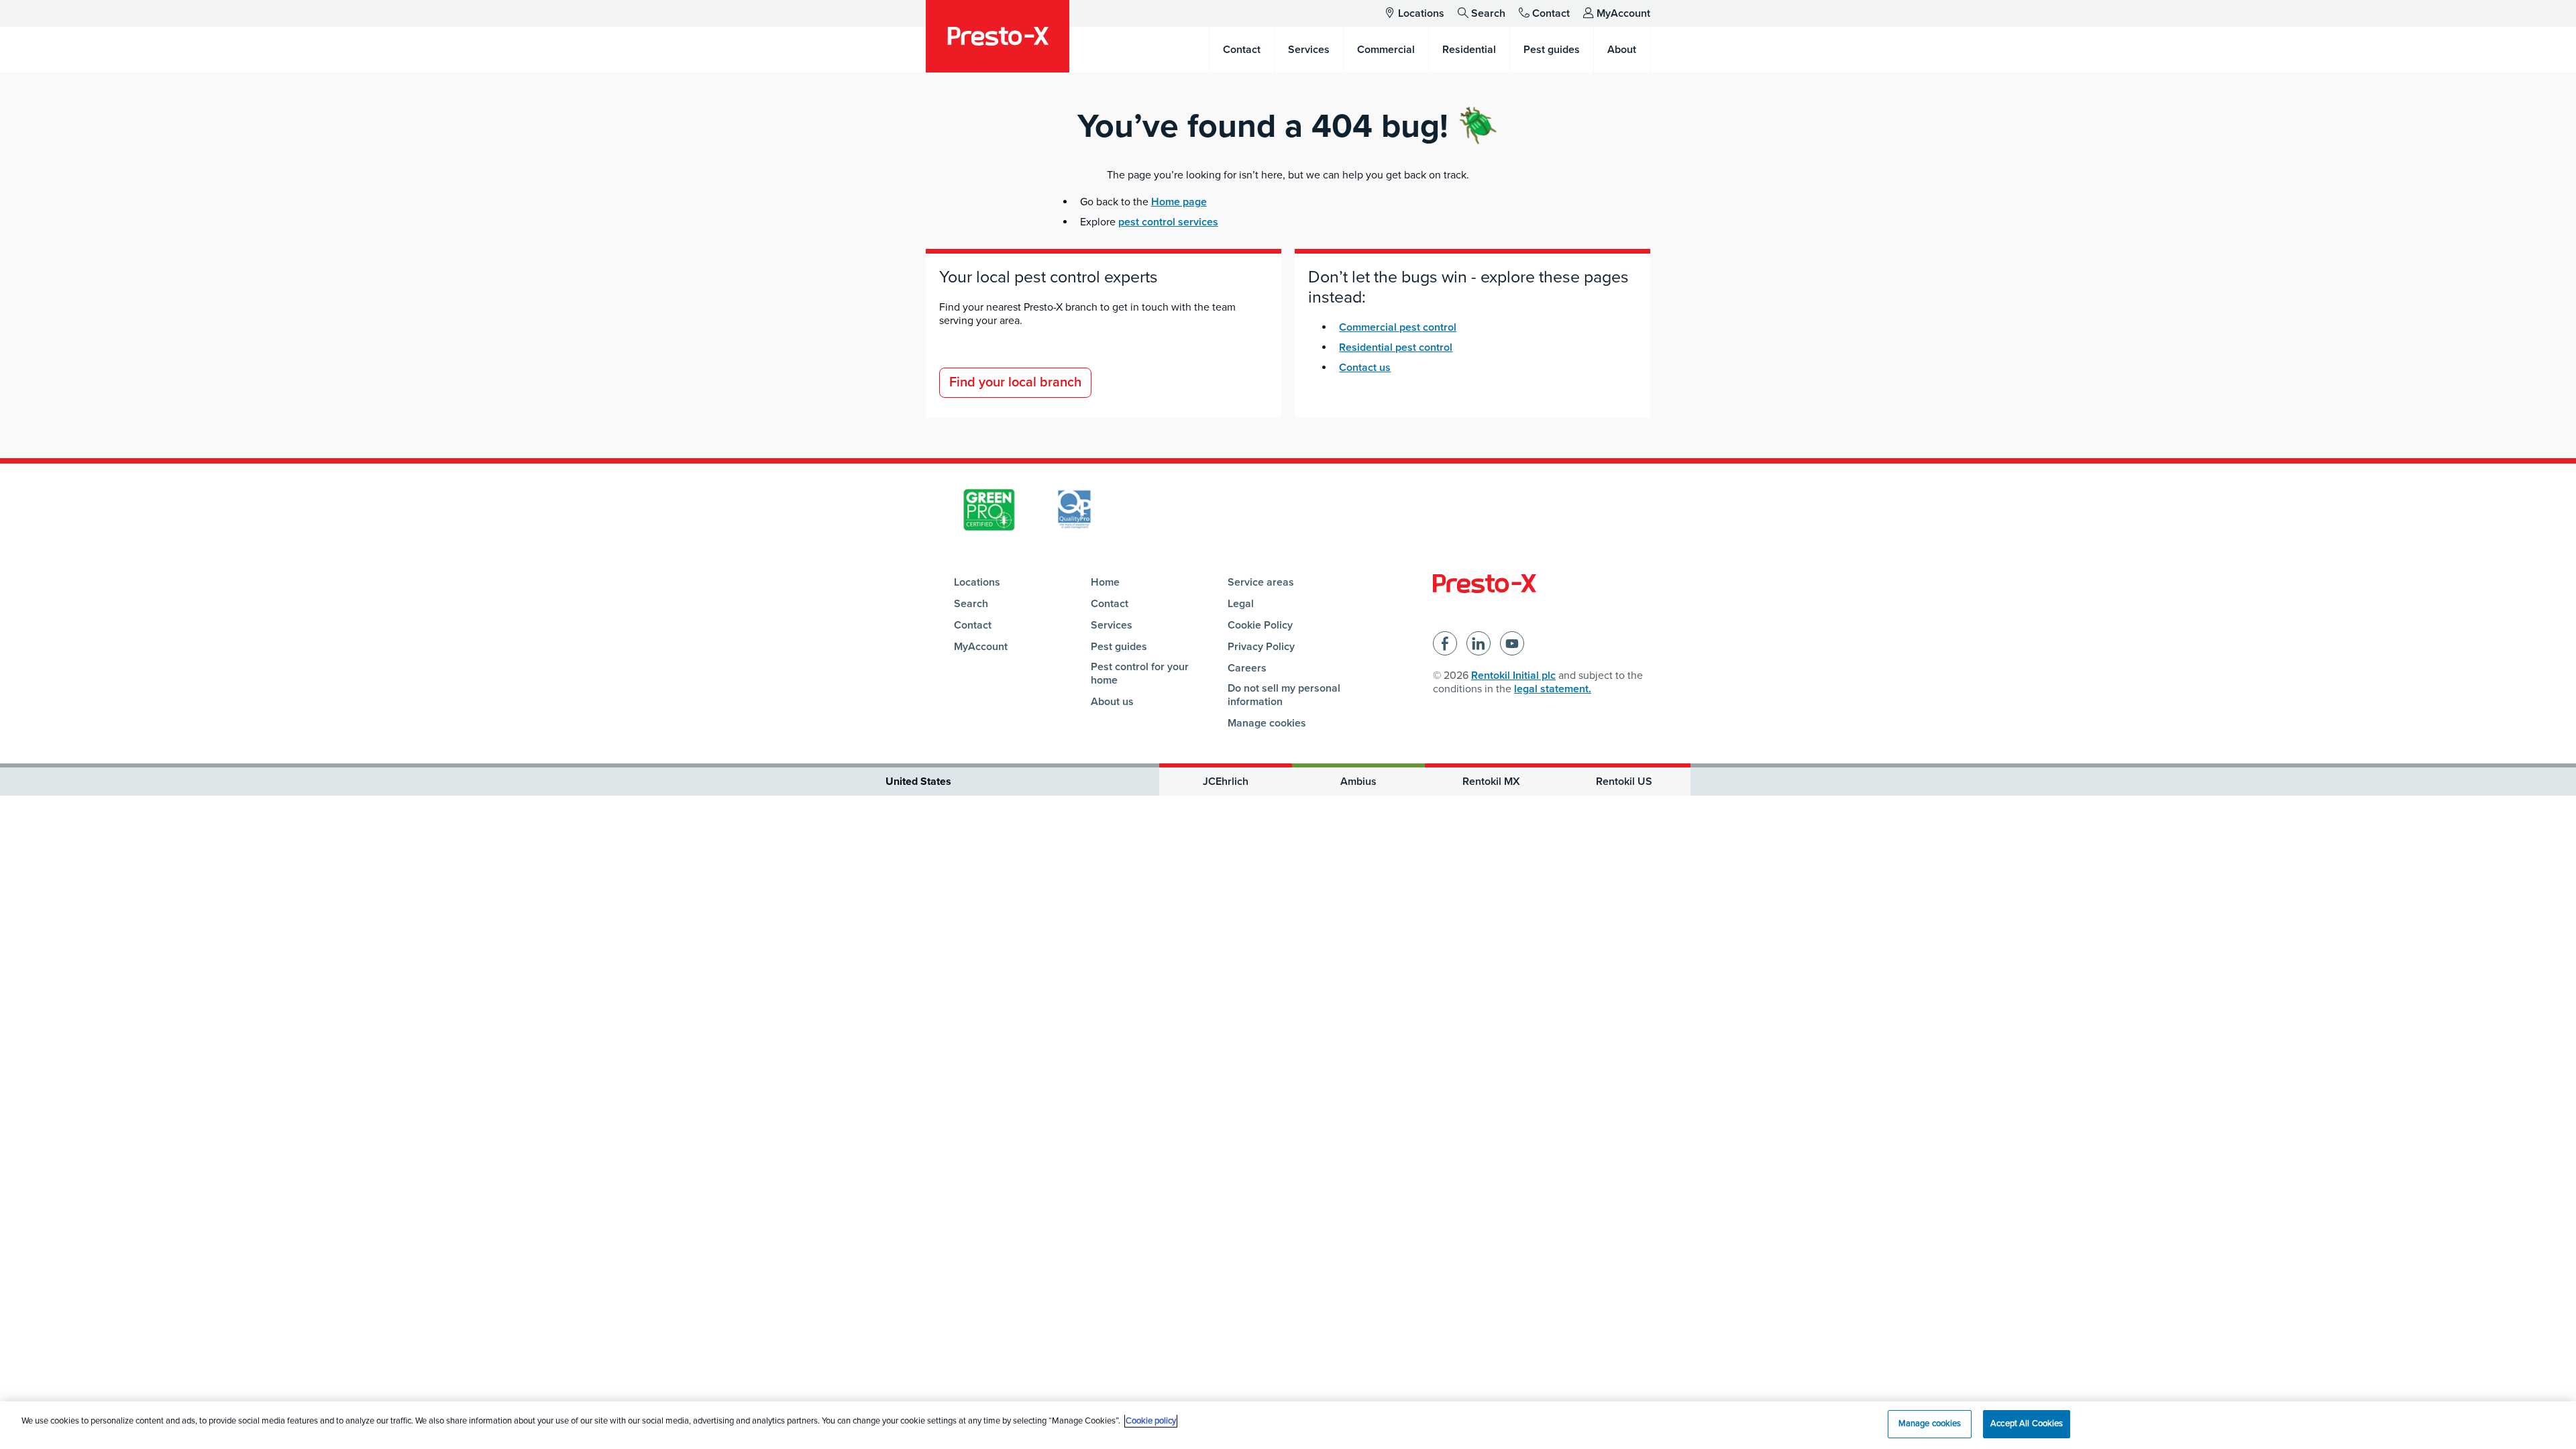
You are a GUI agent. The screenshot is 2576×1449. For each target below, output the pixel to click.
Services (1112, 625)
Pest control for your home (1140, 674)
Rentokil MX (1491, 782)
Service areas (1261, 582)
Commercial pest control (1398, 327)
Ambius (1358, 782)
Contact (1551, 13)
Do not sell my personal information (1284, 695)
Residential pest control (1396, 347)
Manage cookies (1267, 723)
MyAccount (1623, 13)
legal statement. (1553, 689)
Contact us (1365, 368)
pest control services (1168, 222)
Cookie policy (1151, 1421)
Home (1105, 582)
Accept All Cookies (2027, 1424)
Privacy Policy (1261, 647)
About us (1112, 702)
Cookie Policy (1260, 625)
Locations (1421, 13)
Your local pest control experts (1049, 277)
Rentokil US (1624, 782)
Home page (1179, 202)
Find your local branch (1015, 382)
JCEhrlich (1226, 782)
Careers (1247, 668)
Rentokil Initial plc (1513, 676)
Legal (1241, 604)
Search (1488, 13)
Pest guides (1119, 647)
